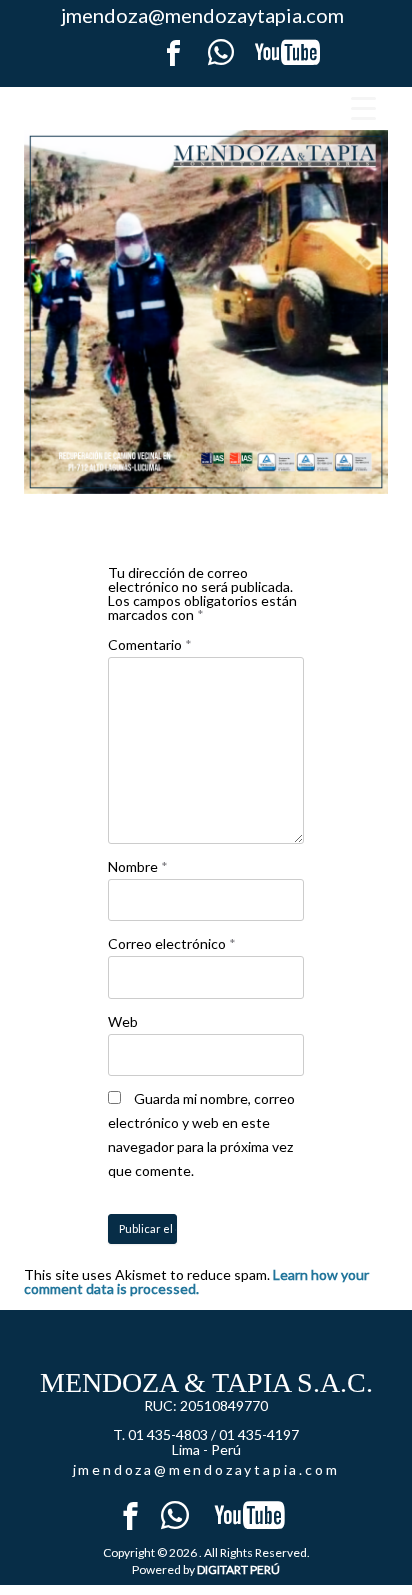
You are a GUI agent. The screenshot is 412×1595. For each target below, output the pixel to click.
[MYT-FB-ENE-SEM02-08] (206, 312)
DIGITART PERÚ (238, 1569)
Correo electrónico (172, 943)
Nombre (138, 866)
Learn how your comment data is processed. (196, 1281)
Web (123, 1021)
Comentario (150, 644)
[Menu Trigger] (363, 107)
